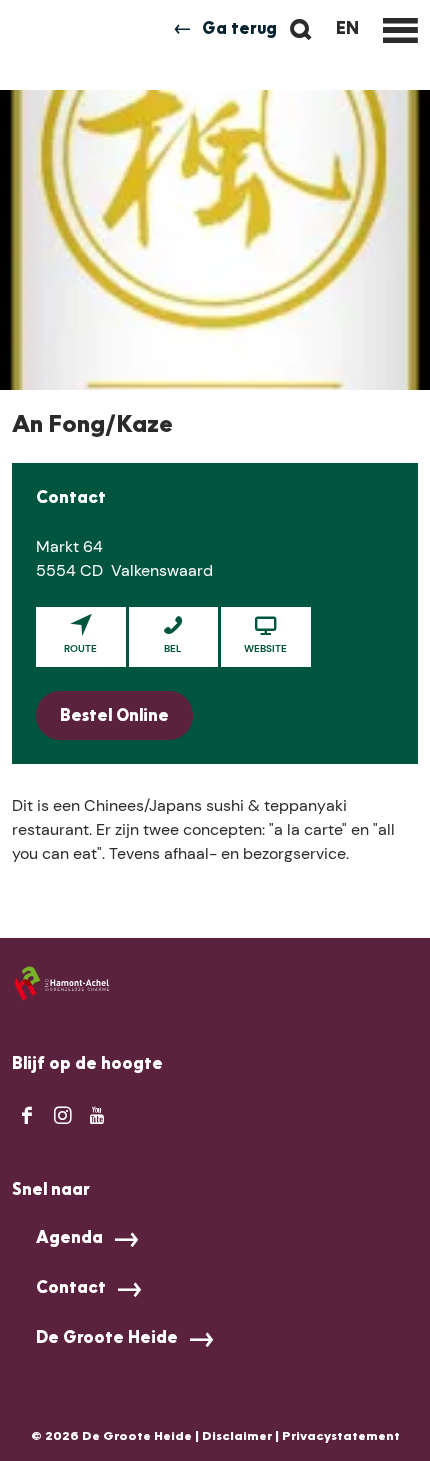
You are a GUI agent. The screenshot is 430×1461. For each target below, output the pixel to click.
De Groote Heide (107, 1339)
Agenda (69, 1239)
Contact (71, 1289)
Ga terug (239, 30)
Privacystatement (341, 1437)
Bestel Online (114, 717)
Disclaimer (237, 1437)
